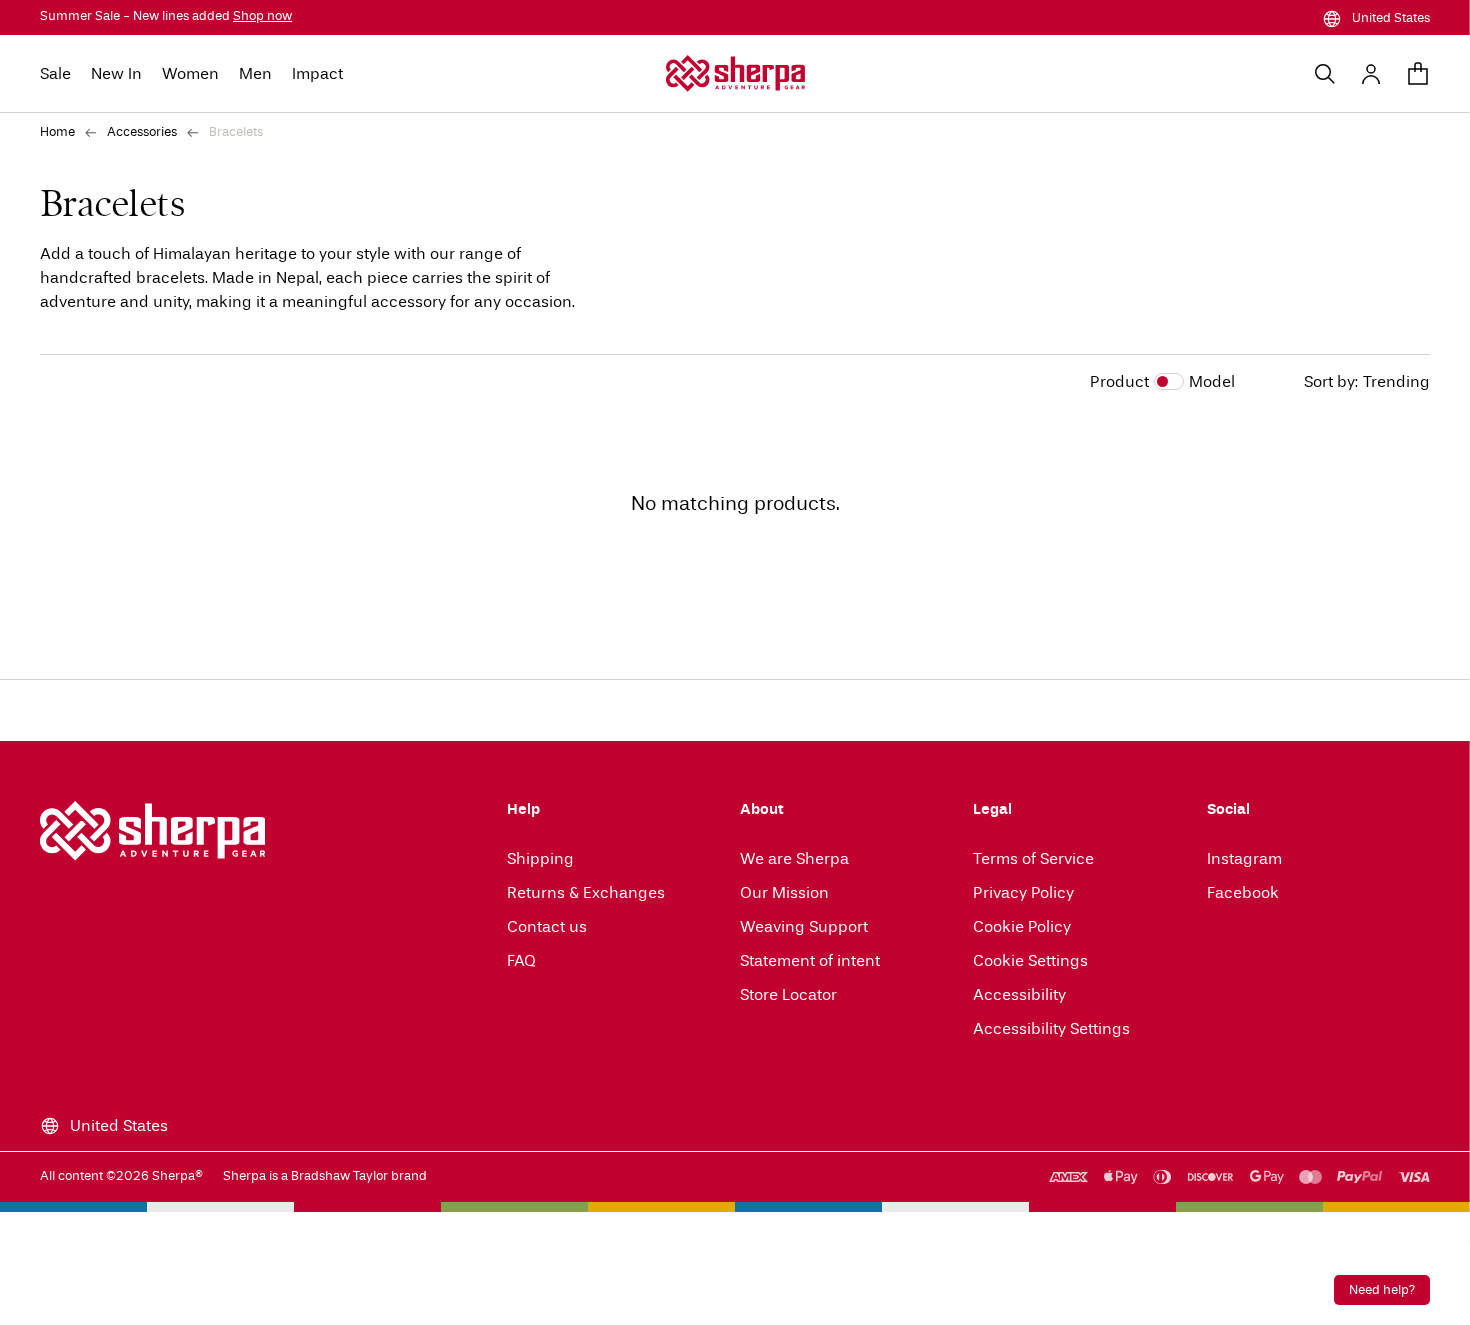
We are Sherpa (794, 858)
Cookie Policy (1022, 926)
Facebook (1243, 892)
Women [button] (190, 73)
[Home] (735, 73)
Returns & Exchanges (586, 892)
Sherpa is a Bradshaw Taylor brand (325, 1176)
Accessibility (1019, 994)
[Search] (1325, 74)
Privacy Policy (1023, 892)
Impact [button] (317, 73)
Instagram (1244, 858)
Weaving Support (804, 926)
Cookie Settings (1030, 960)
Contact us (547, 926)
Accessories (142, 132)
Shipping (540, 858)
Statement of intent (810, 960)
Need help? (1382, 1290)
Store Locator (788, 994)
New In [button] (116, 73)
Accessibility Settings (1051, 1028)
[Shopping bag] (1418, 74)
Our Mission (784, 892)
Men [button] (255, 73)
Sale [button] (55, 73)
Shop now (262, 16)
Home (57, 132)
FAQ (521, 960)
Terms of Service (1033, 858)
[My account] (1371, 74)
